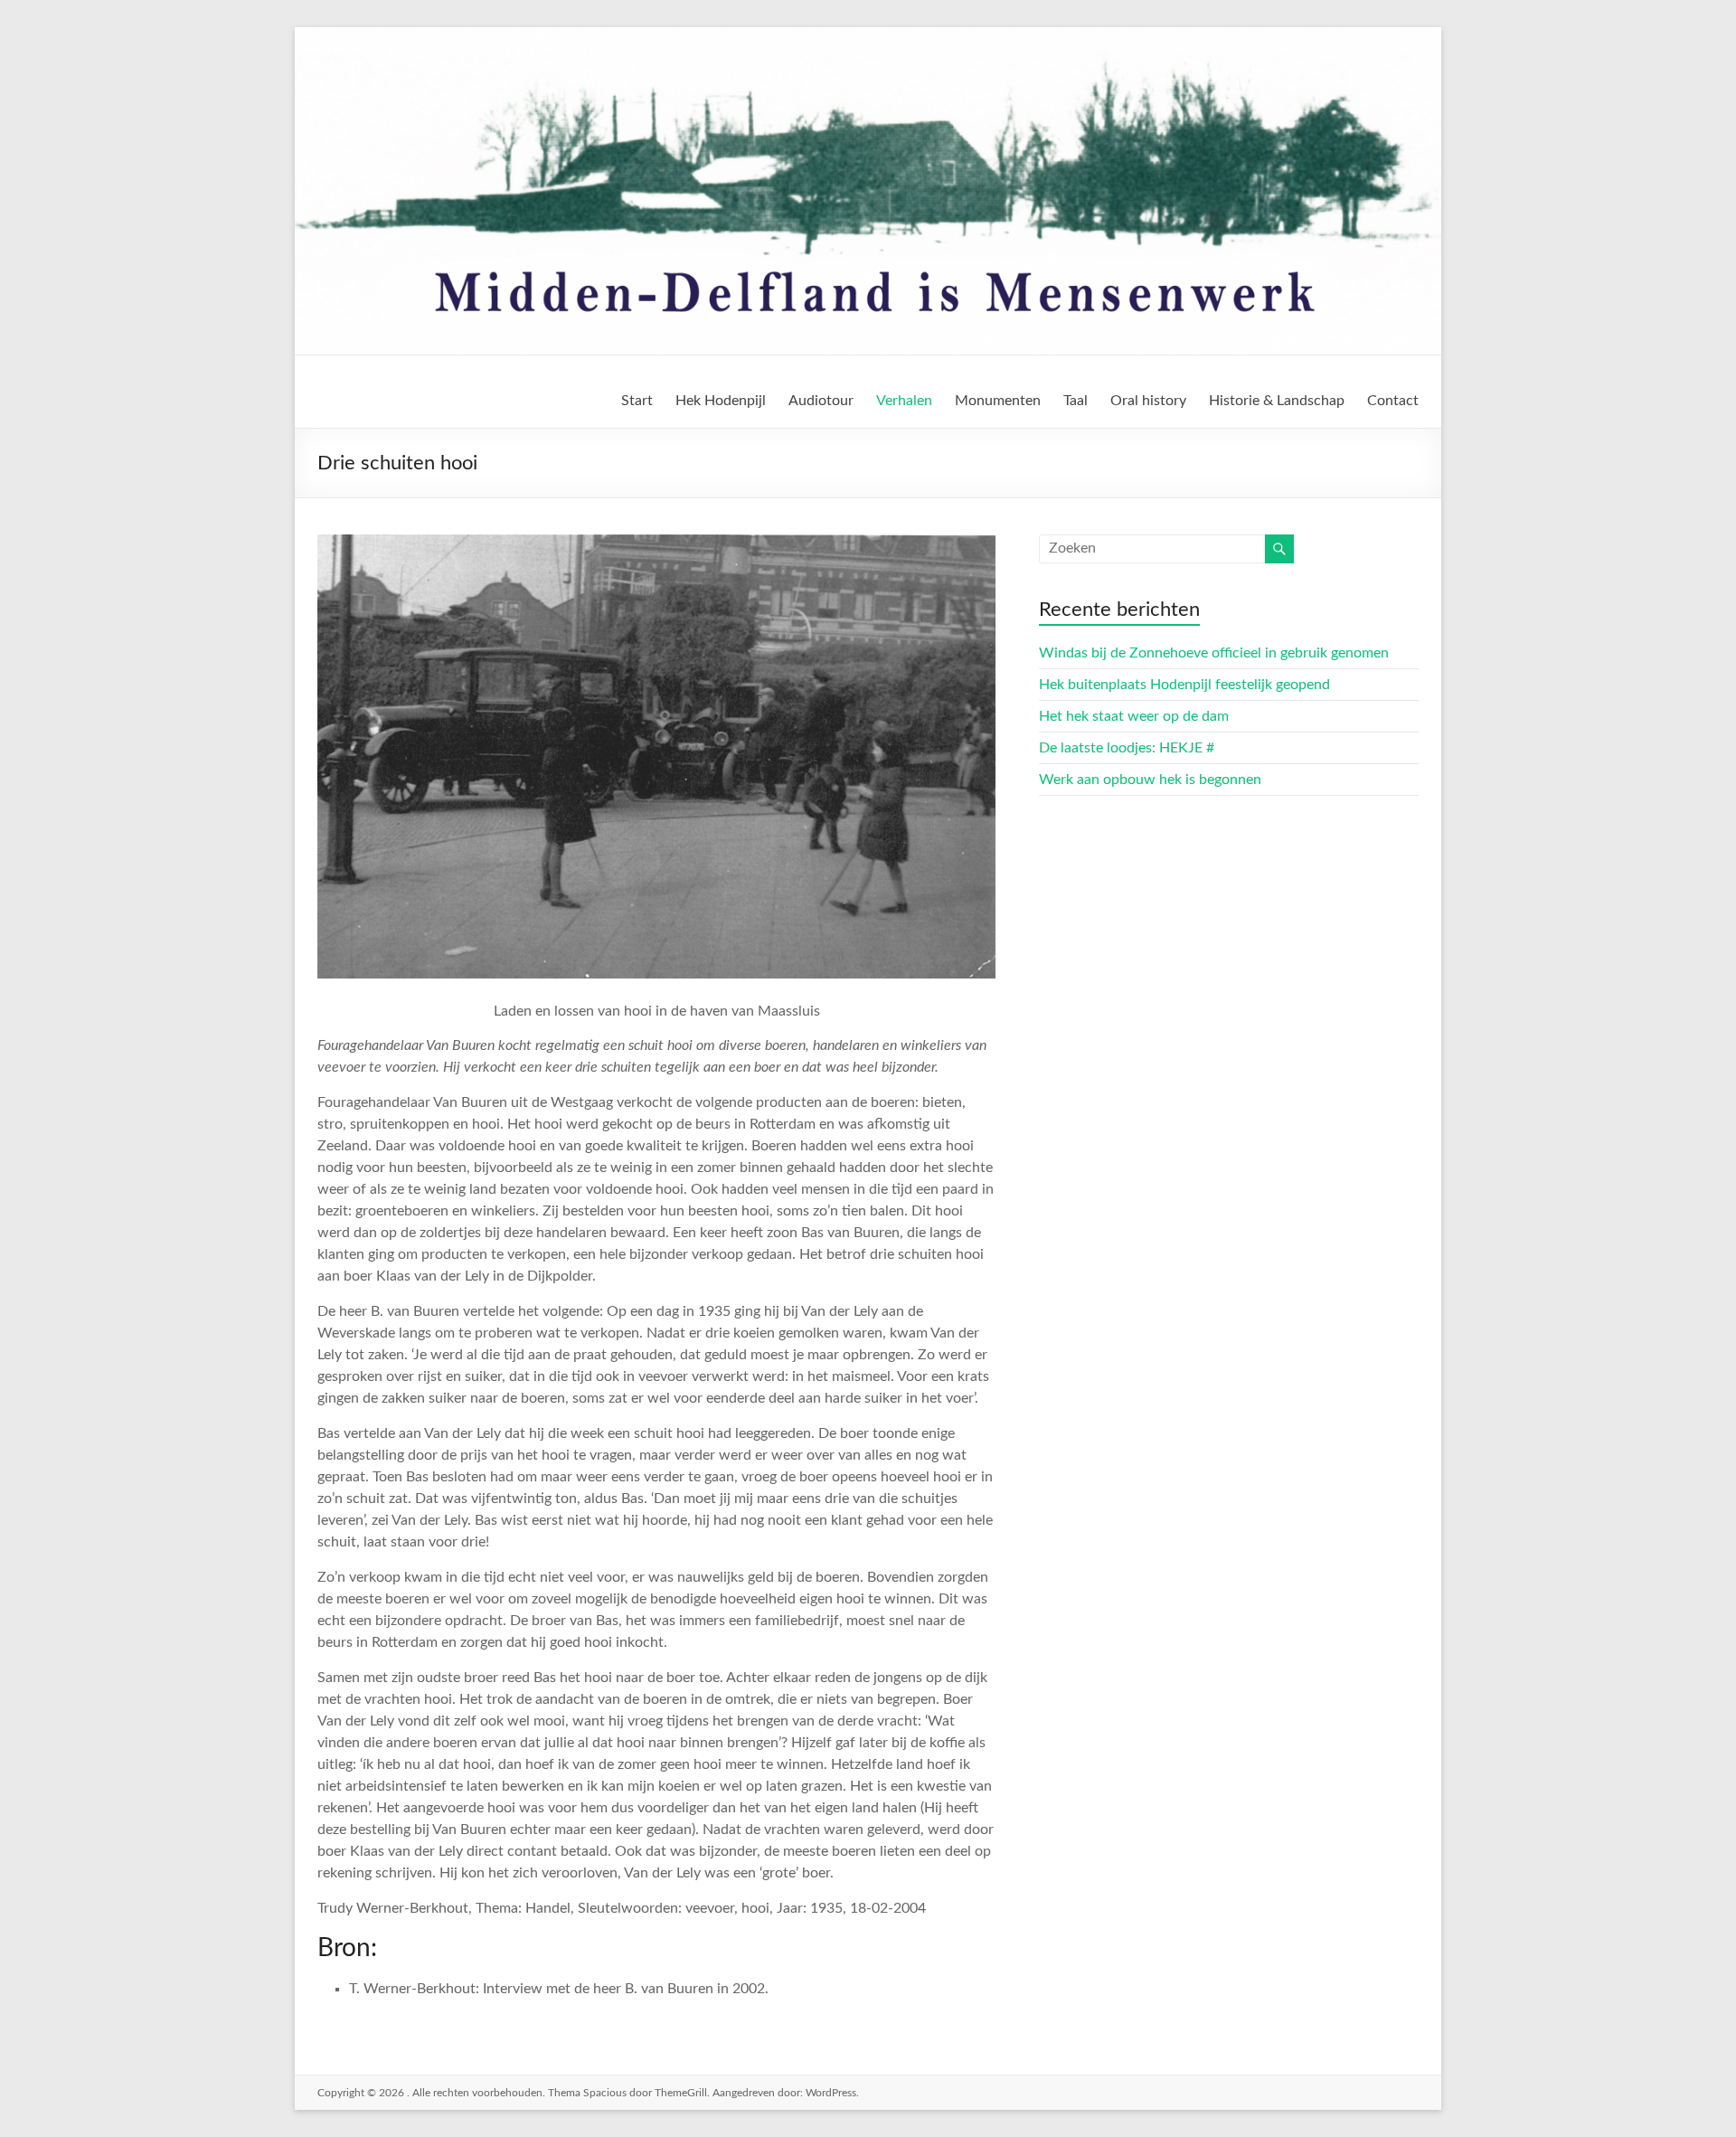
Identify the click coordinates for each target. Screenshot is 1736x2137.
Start (637, 401)
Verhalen (904, 401)
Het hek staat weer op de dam (1134, 716)
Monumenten (998, 401)
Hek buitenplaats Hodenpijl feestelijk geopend (1184, 685)
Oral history (1148, 401)
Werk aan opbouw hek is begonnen (1150, 780)
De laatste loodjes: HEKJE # (1127, 748)
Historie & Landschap (1277, 401)
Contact (1393, 401)
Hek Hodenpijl (721, 401)
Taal (1076, 401)
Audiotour (821, 401)
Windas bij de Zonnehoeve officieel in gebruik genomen (1214, 653)
